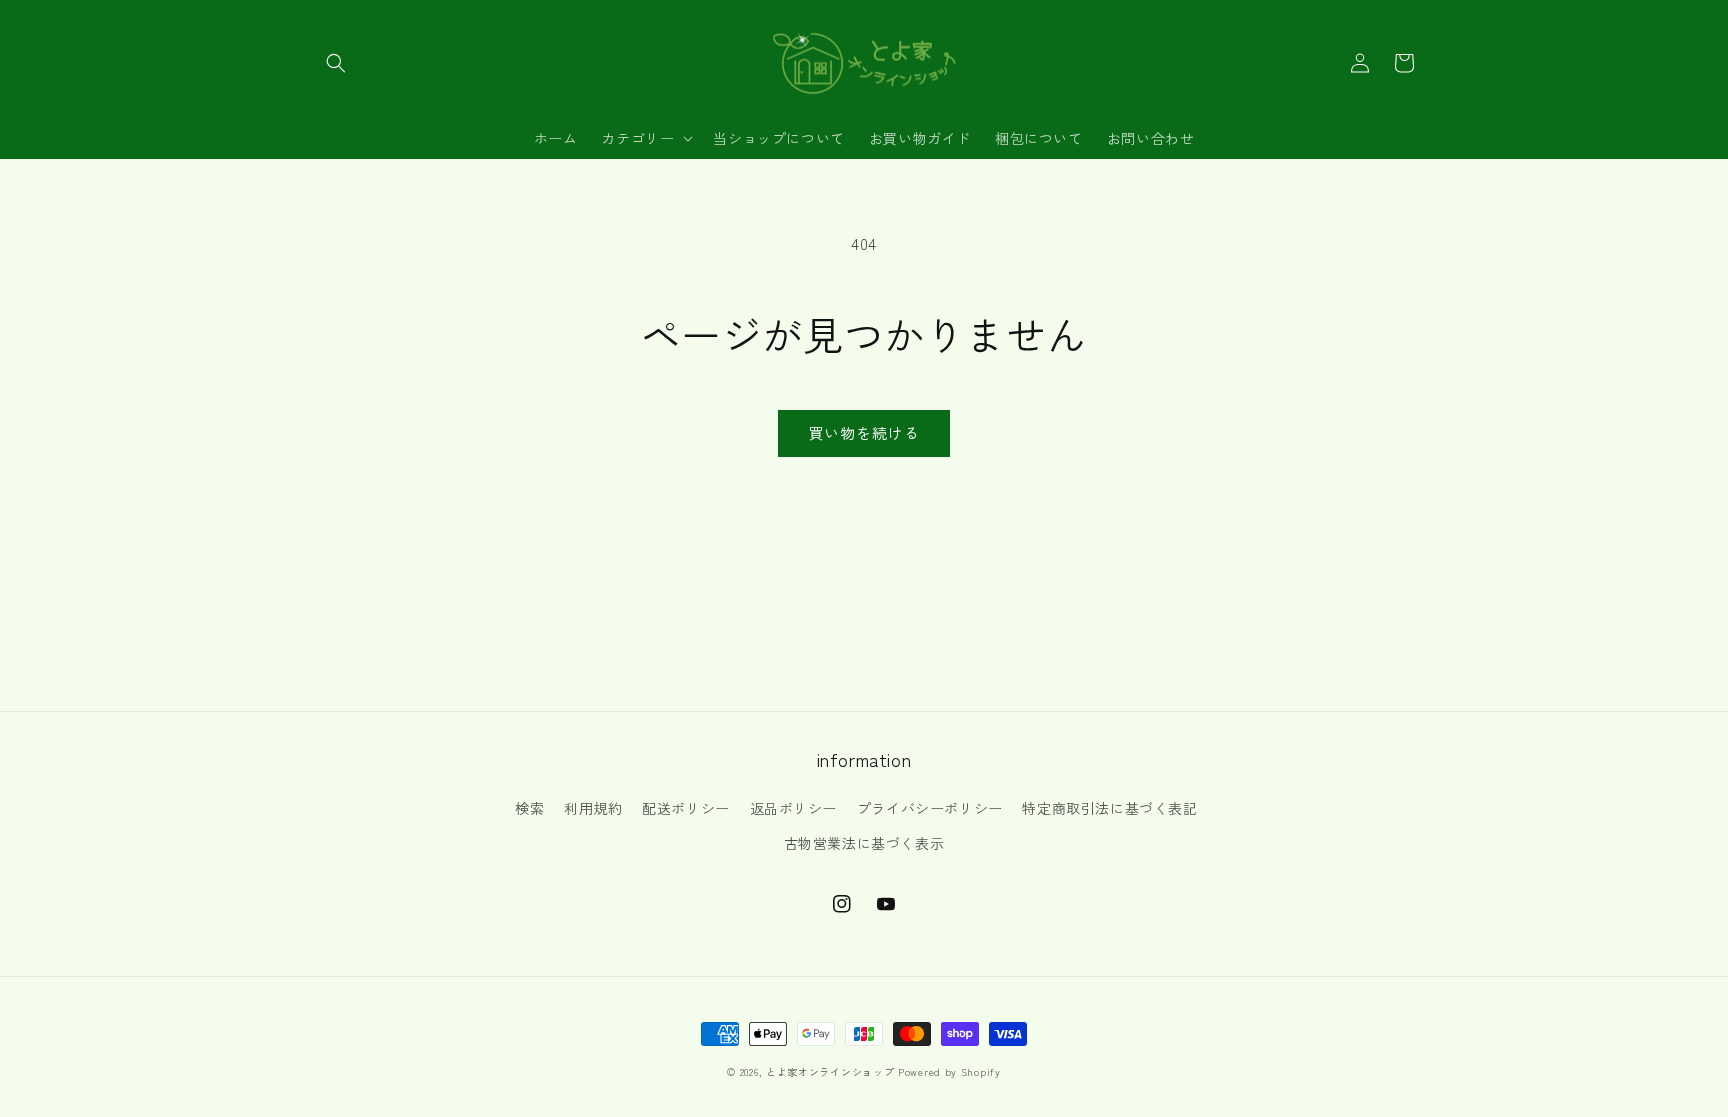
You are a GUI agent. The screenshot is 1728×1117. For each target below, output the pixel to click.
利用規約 (593, 808)
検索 (529, 808)
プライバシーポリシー (930, 808)
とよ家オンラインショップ (830, 1071)
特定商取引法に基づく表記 (1109, 808)
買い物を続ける (864, 432)
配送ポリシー (686, 808)
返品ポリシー (794, 808)
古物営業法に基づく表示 (864, 843)
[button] (336, 63)
